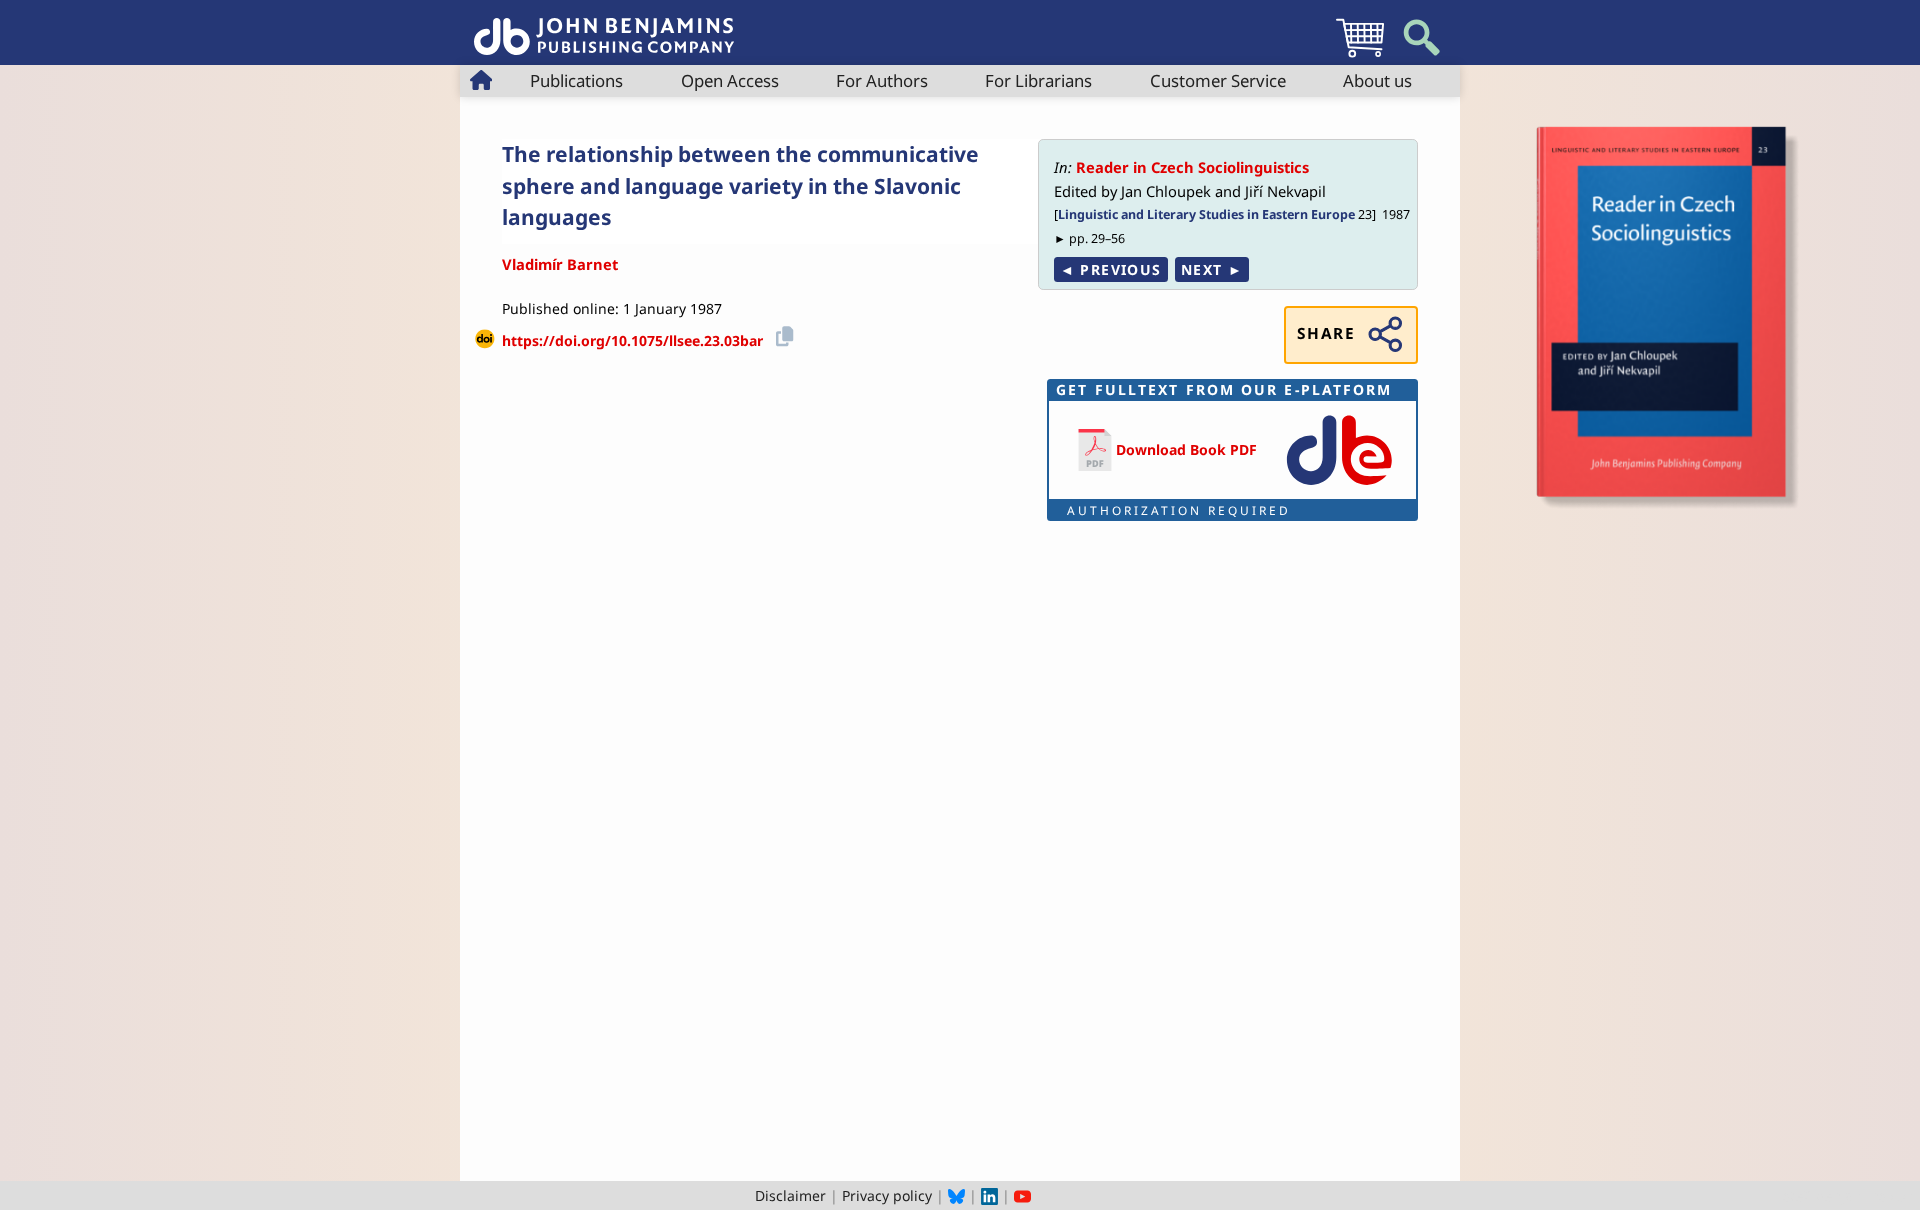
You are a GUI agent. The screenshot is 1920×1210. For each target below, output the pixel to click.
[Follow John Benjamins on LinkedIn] (989, 1195)
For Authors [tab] (882, 80)
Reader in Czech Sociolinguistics (1192, 167)
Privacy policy (887, 1195)
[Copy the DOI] (781, 333)
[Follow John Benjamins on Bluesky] (956, 1195)
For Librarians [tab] (1038, 80)
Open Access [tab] (730, 80)
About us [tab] (1377, 80)
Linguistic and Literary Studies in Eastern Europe (1206, 214)
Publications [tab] (576, 80)
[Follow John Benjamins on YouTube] (1022, 1195)
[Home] (604, 25)
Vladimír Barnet (560, 264)
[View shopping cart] (1360, 56)
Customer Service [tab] (1218, 80)
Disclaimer (790, 1195)
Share (1326, 333)
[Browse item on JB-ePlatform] (1339, 486)
